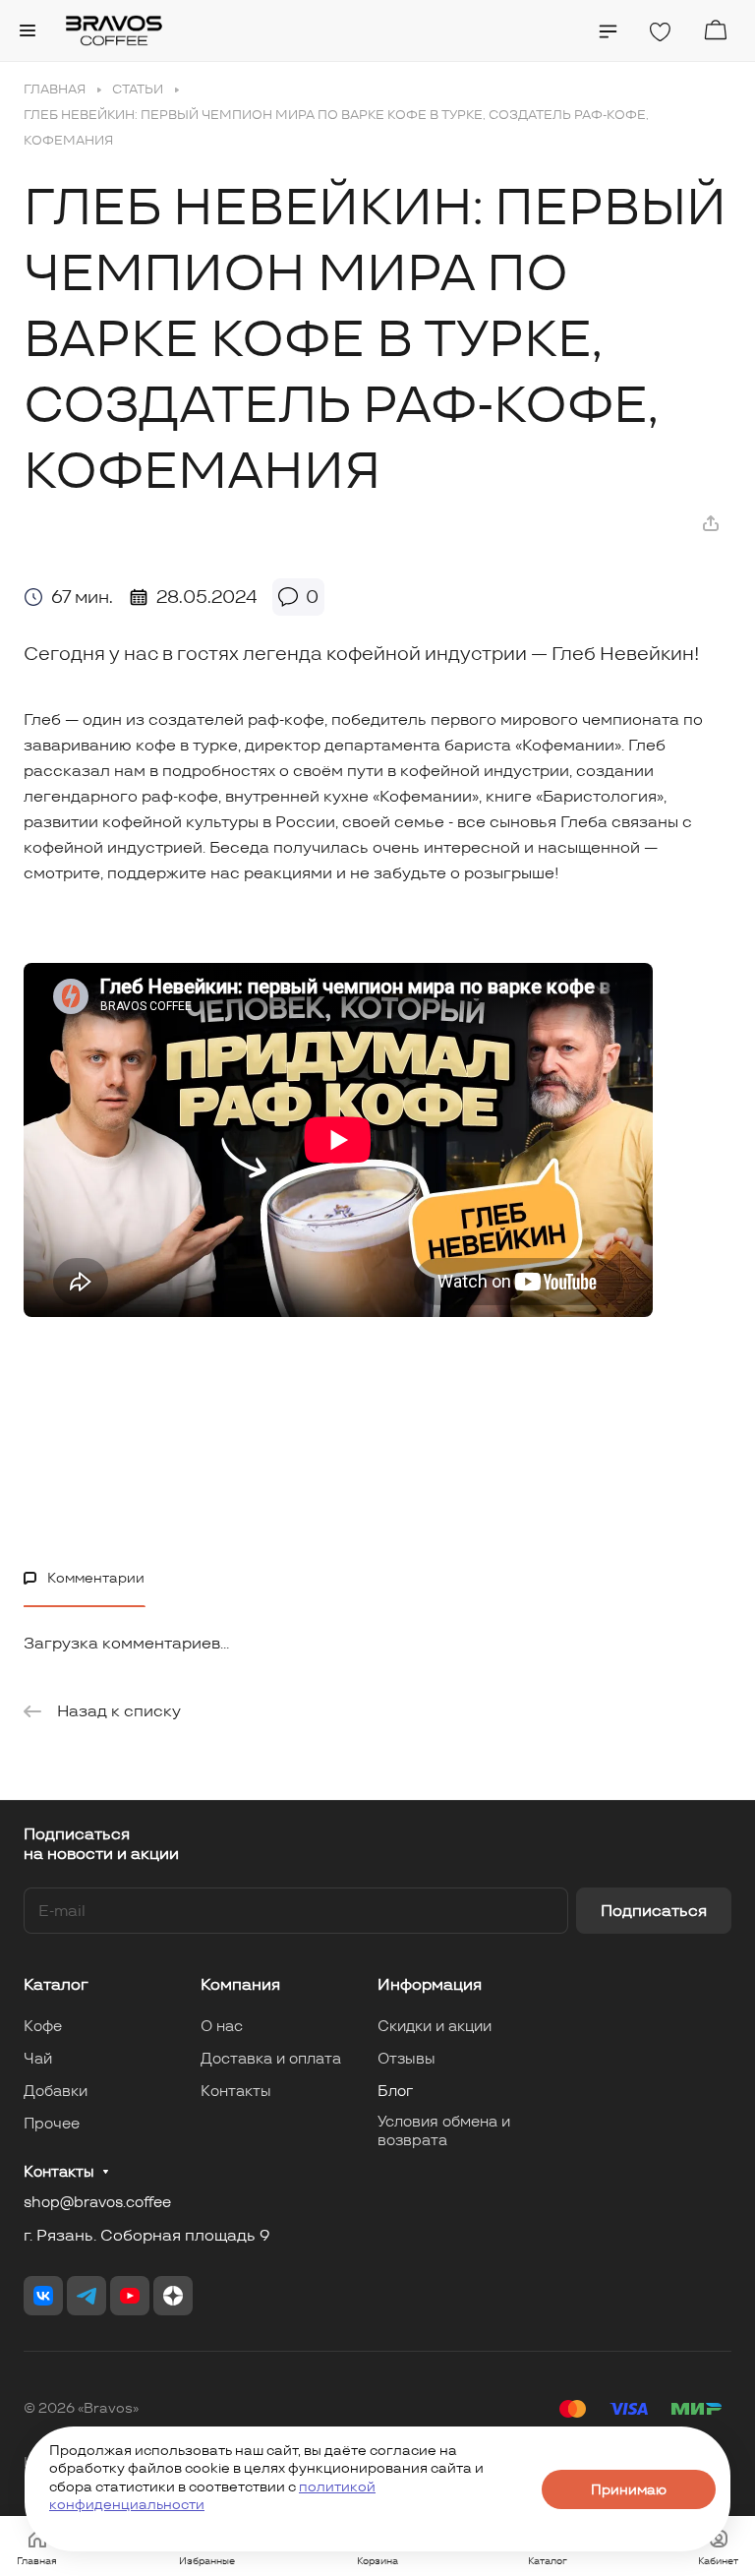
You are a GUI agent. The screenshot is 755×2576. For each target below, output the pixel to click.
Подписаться (654, 1911)
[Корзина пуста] (715, 30)
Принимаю (629, 2489)
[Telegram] (87, 2296)
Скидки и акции (435, 2026)
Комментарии (96, 1578)
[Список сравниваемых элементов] (608, 31)
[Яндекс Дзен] (173, 2296)
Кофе (43, 2026)
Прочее (52, 2123)
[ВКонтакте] (43, 2296)
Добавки (56, 2091)
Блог (395, 2091)
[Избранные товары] (660, 32)
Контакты (236, 2091)
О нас (222, 2026)
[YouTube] (130, 2296)
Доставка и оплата (271, 2058)
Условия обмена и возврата (444, 2130)
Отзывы (407, 2058)
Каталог (56, 1984)
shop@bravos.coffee (97, 2202)
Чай (38, 2058)
